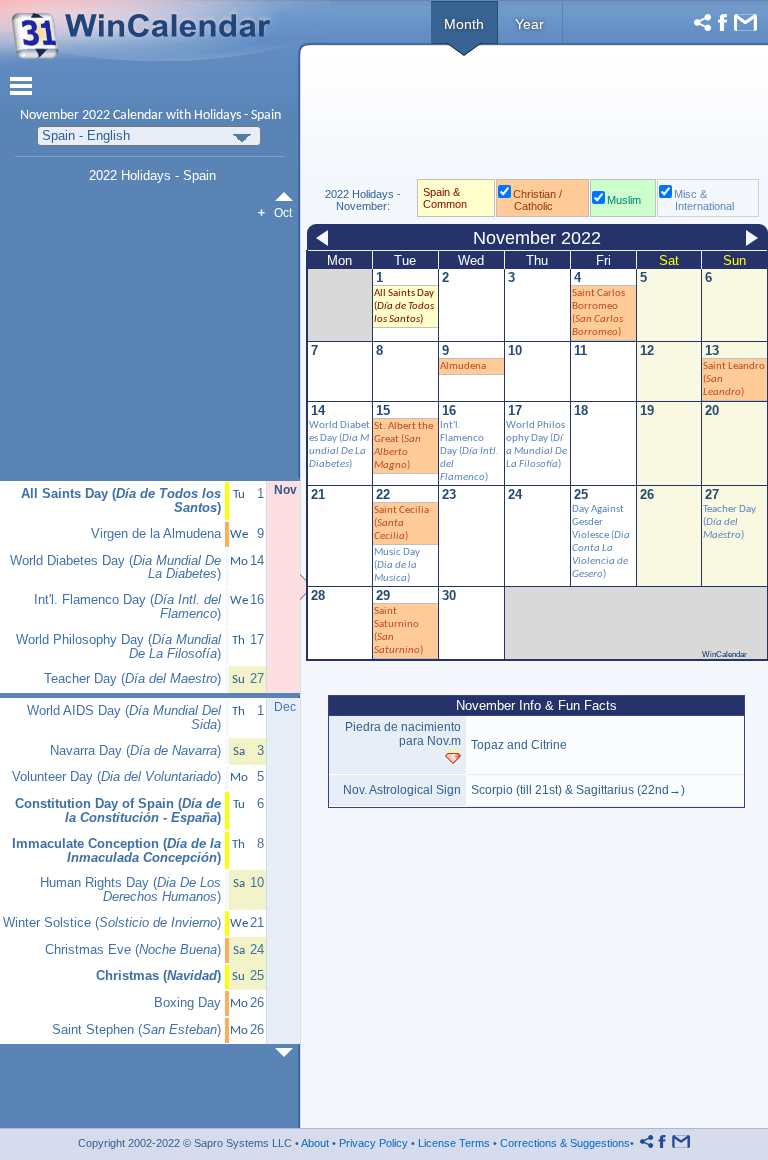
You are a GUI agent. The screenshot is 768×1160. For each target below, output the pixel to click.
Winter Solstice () (112, 923)
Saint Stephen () (136, 1030)
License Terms (454, 1143)
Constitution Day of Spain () (118, 811)
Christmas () (158, 976)
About (315, 1143)
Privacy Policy (373, 1143)
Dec (285, 707)
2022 (96, 115)
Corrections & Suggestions (565, 1143)
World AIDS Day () (124, 718)
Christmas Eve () (133, 950)
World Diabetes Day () (115, 568)
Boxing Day (187, 1003)
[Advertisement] (536, 118)
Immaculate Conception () (116, 851)
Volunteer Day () (116, 777)
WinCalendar (724, 654)
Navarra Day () (135, 751)
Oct (283, 213)
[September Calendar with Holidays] (288, 196)
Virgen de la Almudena (156, 534)
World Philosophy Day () (118, 647)
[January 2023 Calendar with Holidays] (288, 1052)
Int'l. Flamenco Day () (127, 607)
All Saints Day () (404, 306)
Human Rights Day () (130, 890)
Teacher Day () (132, 679)
